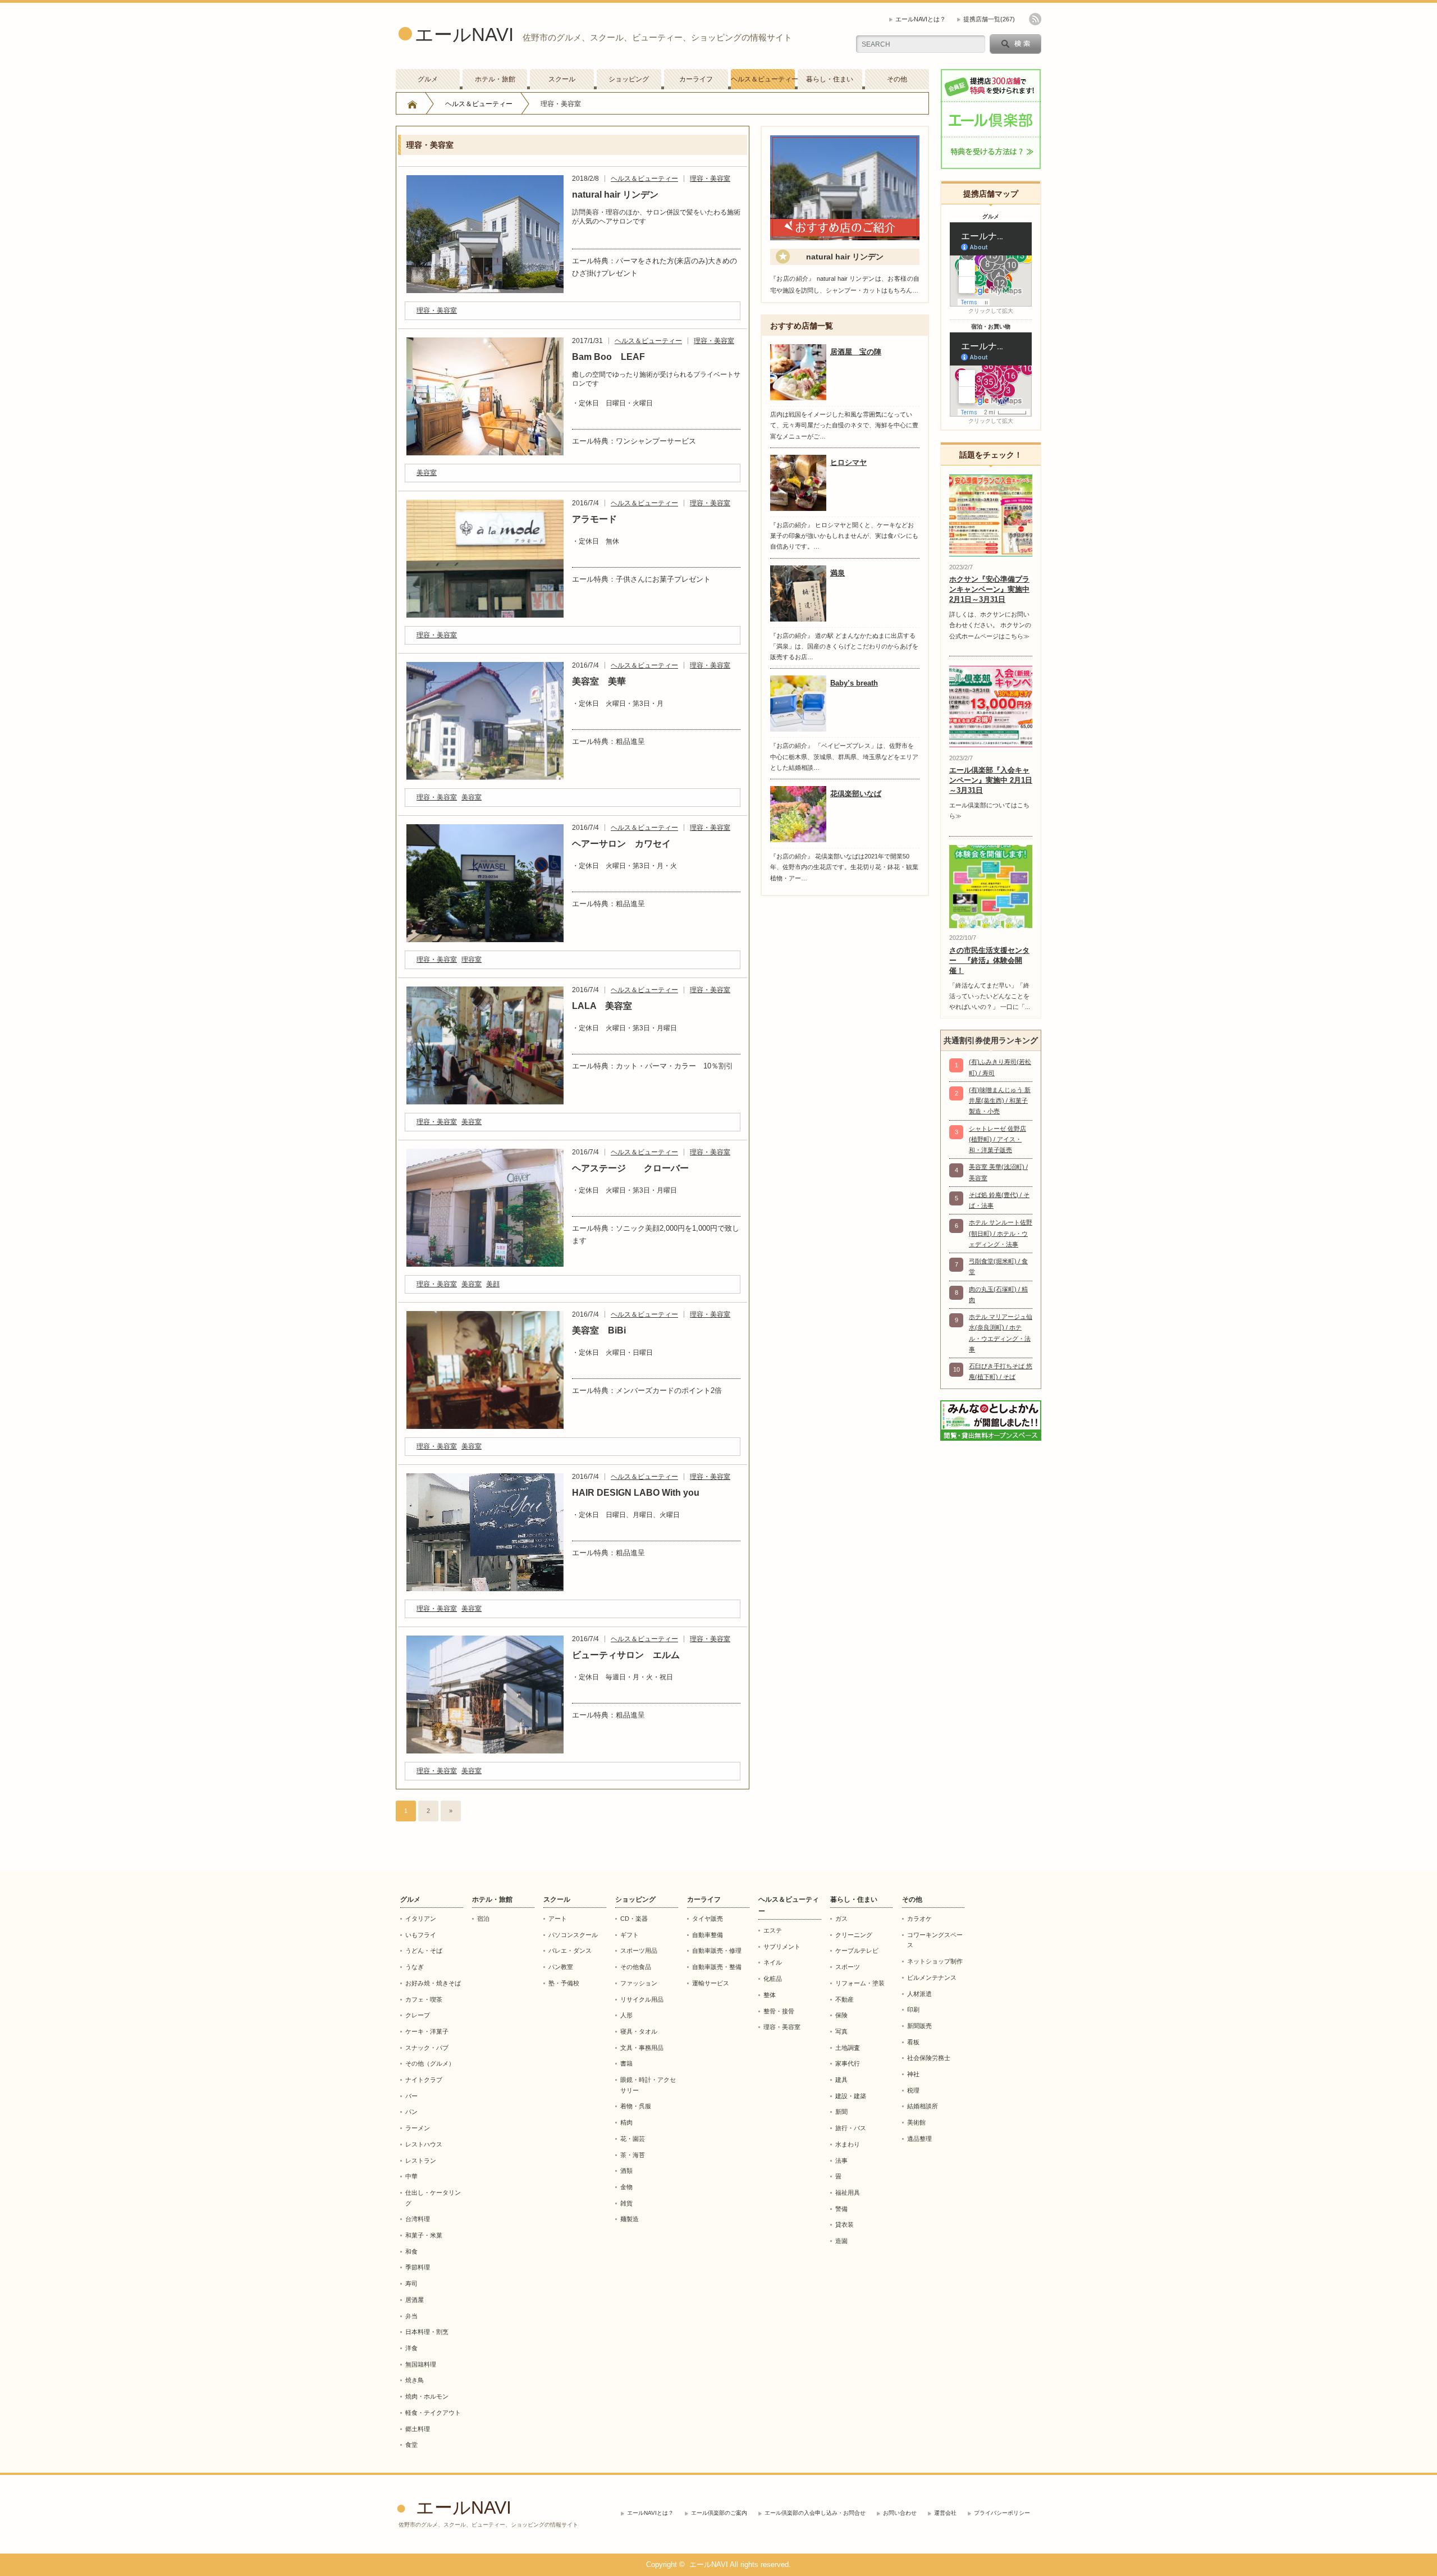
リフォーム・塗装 (860, 1983)
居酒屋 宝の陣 (856, 352)
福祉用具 (848, 2193)
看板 (913, 2042)
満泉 (838, 573)
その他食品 (636, 1967)
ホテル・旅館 (495, 79)
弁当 (411, 2316)
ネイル (773, 1962)
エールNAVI (464, 35)
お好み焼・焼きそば (433, 1983)
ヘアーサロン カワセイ (621, 844)
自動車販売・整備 (717, 1967)
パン (411, 2112)
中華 (411, 2176)
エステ (773, 1930)
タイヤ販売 (708, 1919)
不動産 (845, 1999)
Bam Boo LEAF (608, 357)
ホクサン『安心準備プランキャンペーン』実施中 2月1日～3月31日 (989, 589)
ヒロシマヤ (848, 462)
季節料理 (418, 2267)
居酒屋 (415, 2300)
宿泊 (483, 1919)
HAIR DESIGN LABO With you (636, 1493)
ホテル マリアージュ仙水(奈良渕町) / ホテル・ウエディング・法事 (1001, 1333)
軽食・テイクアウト (433, 2413)
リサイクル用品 (642, 1999)
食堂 (411, 2445)
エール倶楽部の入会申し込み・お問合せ (815, 2513)
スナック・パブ (427, 2048)
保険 (841, 2015)
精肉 (626, 2122)
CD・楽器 (634, 1919)
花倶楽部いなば (856, 794)
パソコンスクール (573, 1935)
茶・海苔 (633, 2155)
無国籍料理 (421, 2364)
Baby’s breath (854, 683)
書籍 (626, 2063)
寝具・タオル (639, 2031)
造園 (841, 2241)
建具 (841, 2080)
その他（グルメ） (430, 2063)
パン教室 (561, 1967)
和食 (411, 2251)
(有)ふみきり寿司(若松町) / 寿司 (1000, 1067)
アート (558, 1919)
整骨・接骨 (779, 2011)
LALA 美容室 (602, 1006)
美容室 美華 (599, 681)
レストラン (421, 2161)
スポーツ (848, 1967)
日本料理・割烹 (427, 2332)
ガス (841, 1919)
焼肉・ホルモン (427, 2396)
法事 (841, 2161)
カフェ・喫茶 (424, 1999)
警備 (841, 2209)
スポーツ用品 (639, 1951)
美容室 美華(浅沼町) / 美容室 (998, 1172)
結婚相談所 (923, 2106)
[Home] (412, 104)
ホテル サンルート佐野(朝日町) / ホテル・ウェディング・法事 (1001, 1233)
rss (1035, 19)
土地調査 (848, 2048)
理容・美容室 (710, 179)
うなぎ (415, 1967)
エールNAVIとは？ (921, 19)
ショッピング (629, 79)
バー (411, 2096)
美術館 (916, 2122)
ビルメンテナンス (932, 1977)
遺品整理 (919, 2139)
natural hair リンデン (615, 195)
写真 (841, 2031)
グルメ (428, 79)
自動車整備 (708, 1935)
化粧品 (773, 1979)
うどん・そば (424, 1951)
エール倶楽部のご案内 (719, 2513)
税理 (913, 2090)
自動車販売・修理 (717, 1951)
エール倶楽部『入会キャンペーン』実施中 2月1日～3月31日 (991, 780)
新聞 (841, 2112)
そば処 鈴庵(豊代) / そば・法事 (999, 1200)
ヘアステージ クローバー (630, 1168)
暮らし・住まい (830, 79)
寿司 (411, 2283)
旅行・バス (851, 2128)
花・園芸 (633, 2139)
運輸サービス (711, 1983)
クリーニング (854, 1935)
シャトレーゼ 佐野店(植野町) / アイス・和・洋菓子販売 (997, 1139)
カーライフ (696, 79)
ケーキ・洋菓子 (427, 2031)
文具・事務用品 (642, 2048)
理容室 (472, 960)
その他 (897, 79)
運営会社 (945, 2513)
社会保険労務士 (929, 2058)
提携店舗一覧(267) (989, 19)
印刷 (913, 2009)
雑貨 (626, 2203)
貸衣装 (845, 2225)
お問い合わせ (900, 2513)
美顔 (493, 1284)
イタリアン (421, 1919)
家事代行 (848, 2063)
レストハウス (424, 2144)
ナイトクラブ (424, 2080)
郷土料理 (418, 2429)
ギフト (630, 1935)
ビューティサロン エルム (626, 1655)
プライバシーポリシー (1002, 2513)
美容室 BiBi (599, 1330)
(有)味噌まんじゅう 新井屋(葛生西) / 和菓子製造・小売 (1000, 1101)
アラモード (594, 519)
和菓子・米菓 (424, 2235)
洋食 (411, 2348)
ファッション (639, 1983)
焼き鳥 (415, 2380)
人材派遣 (919, 1994)
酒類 (626, 2171)
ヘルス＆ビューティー (763, 79)
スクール (562, 79)
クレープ (418, 2015)
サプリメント (782, 1947)
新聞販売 (919, 2026)
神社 (913, 2074)
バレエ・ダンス (570, 1951)
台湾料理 (418, 2219)
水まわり (848, 2144)
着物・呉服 (636, 2106)
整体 (770, 1995)
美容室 (427, 473)
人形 (626, 2015)
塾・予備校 (564, 1983)
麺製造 (630, 2219)
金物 (626, 2187)
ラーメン (418, 2128)
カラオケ (919, 1919)
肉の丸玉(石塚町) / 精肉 (998, 1294)
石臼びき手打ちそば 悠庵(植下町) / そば (1001, 1371)
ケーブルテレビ (857, 1951)
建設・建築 (851, 2096)
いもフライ (421, 1935)
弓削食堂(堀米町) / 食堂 (998, 1266)
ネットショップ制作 (935, 1961)
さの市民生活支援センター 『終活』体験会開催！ (989, 960)
